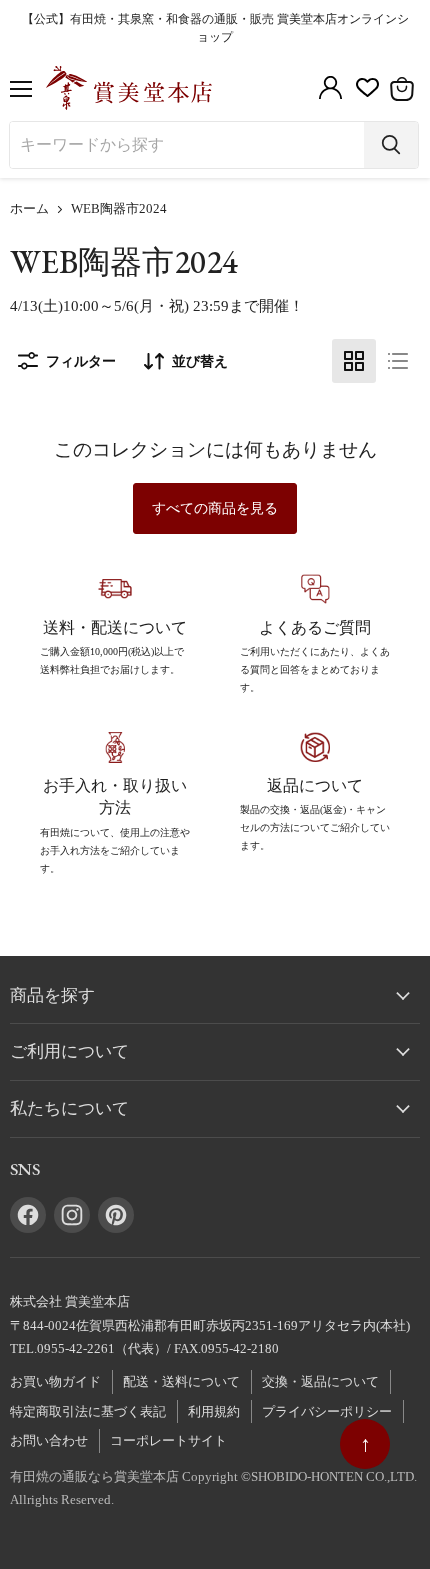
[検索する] (391, 145)
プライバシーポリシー (327, 1411)
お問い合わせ (49, 1440)
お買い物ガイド (55, 1381)
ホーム (29, 209)
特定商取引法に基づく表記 (88, 1411)
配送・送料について (181, 1381)
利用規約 (214, 1411)
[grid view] (354, 361)
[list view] (398, 361)
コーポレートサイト (168, 1440)
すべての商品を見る (215, 508)
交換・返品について (320, 1381)
